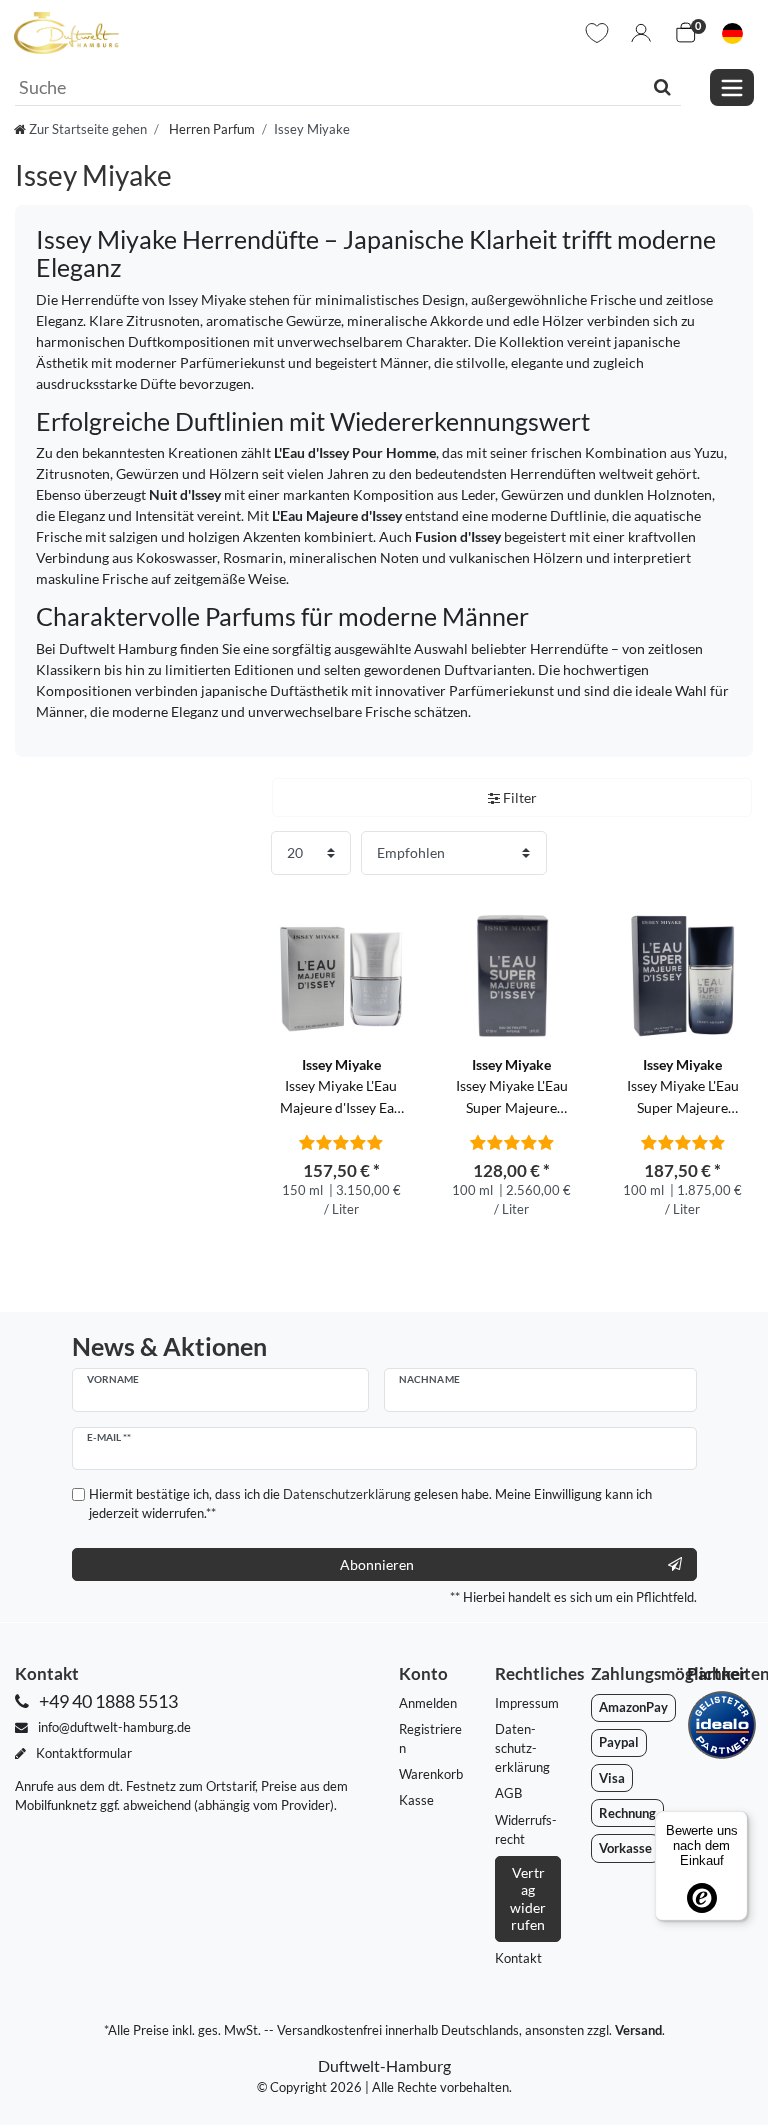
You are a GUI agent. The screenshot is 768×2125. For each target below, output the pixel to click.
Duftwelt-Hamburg (384, 2065)
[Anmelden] (641, 33)
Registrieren (430, 1738)
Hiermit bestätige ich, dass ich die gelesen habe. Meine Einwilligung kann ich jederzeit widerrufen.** (370, 1503)
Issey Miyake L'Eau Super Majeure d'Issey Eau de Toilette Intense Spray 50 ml (512, 1087)
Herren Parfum (210, 129)
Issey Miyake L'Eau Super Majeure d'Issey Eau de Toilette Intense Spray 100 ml (683, 1087)
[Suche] (662, 87)
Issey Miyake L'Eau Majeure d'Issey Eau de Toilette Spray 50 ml (341, 1087)
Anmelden (428, 1703)
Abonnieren (377, 1564)
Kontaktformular (82, 1753)
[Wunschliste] (597, 33)
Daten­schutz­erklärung (522, 1748)
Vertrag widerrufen (528, 1899)
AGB (508, 1793)
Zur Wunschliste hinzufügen (395, 910)
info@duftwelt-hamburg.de (113, 1727)
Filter (518, 797)
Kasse (416, 1800)
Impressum (527, 1703)
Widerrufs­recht (526, 1829)
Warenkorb (431, 1774)
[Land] (732, 33)
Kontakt (518, 1958)
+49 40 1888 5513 (107, 1701)
